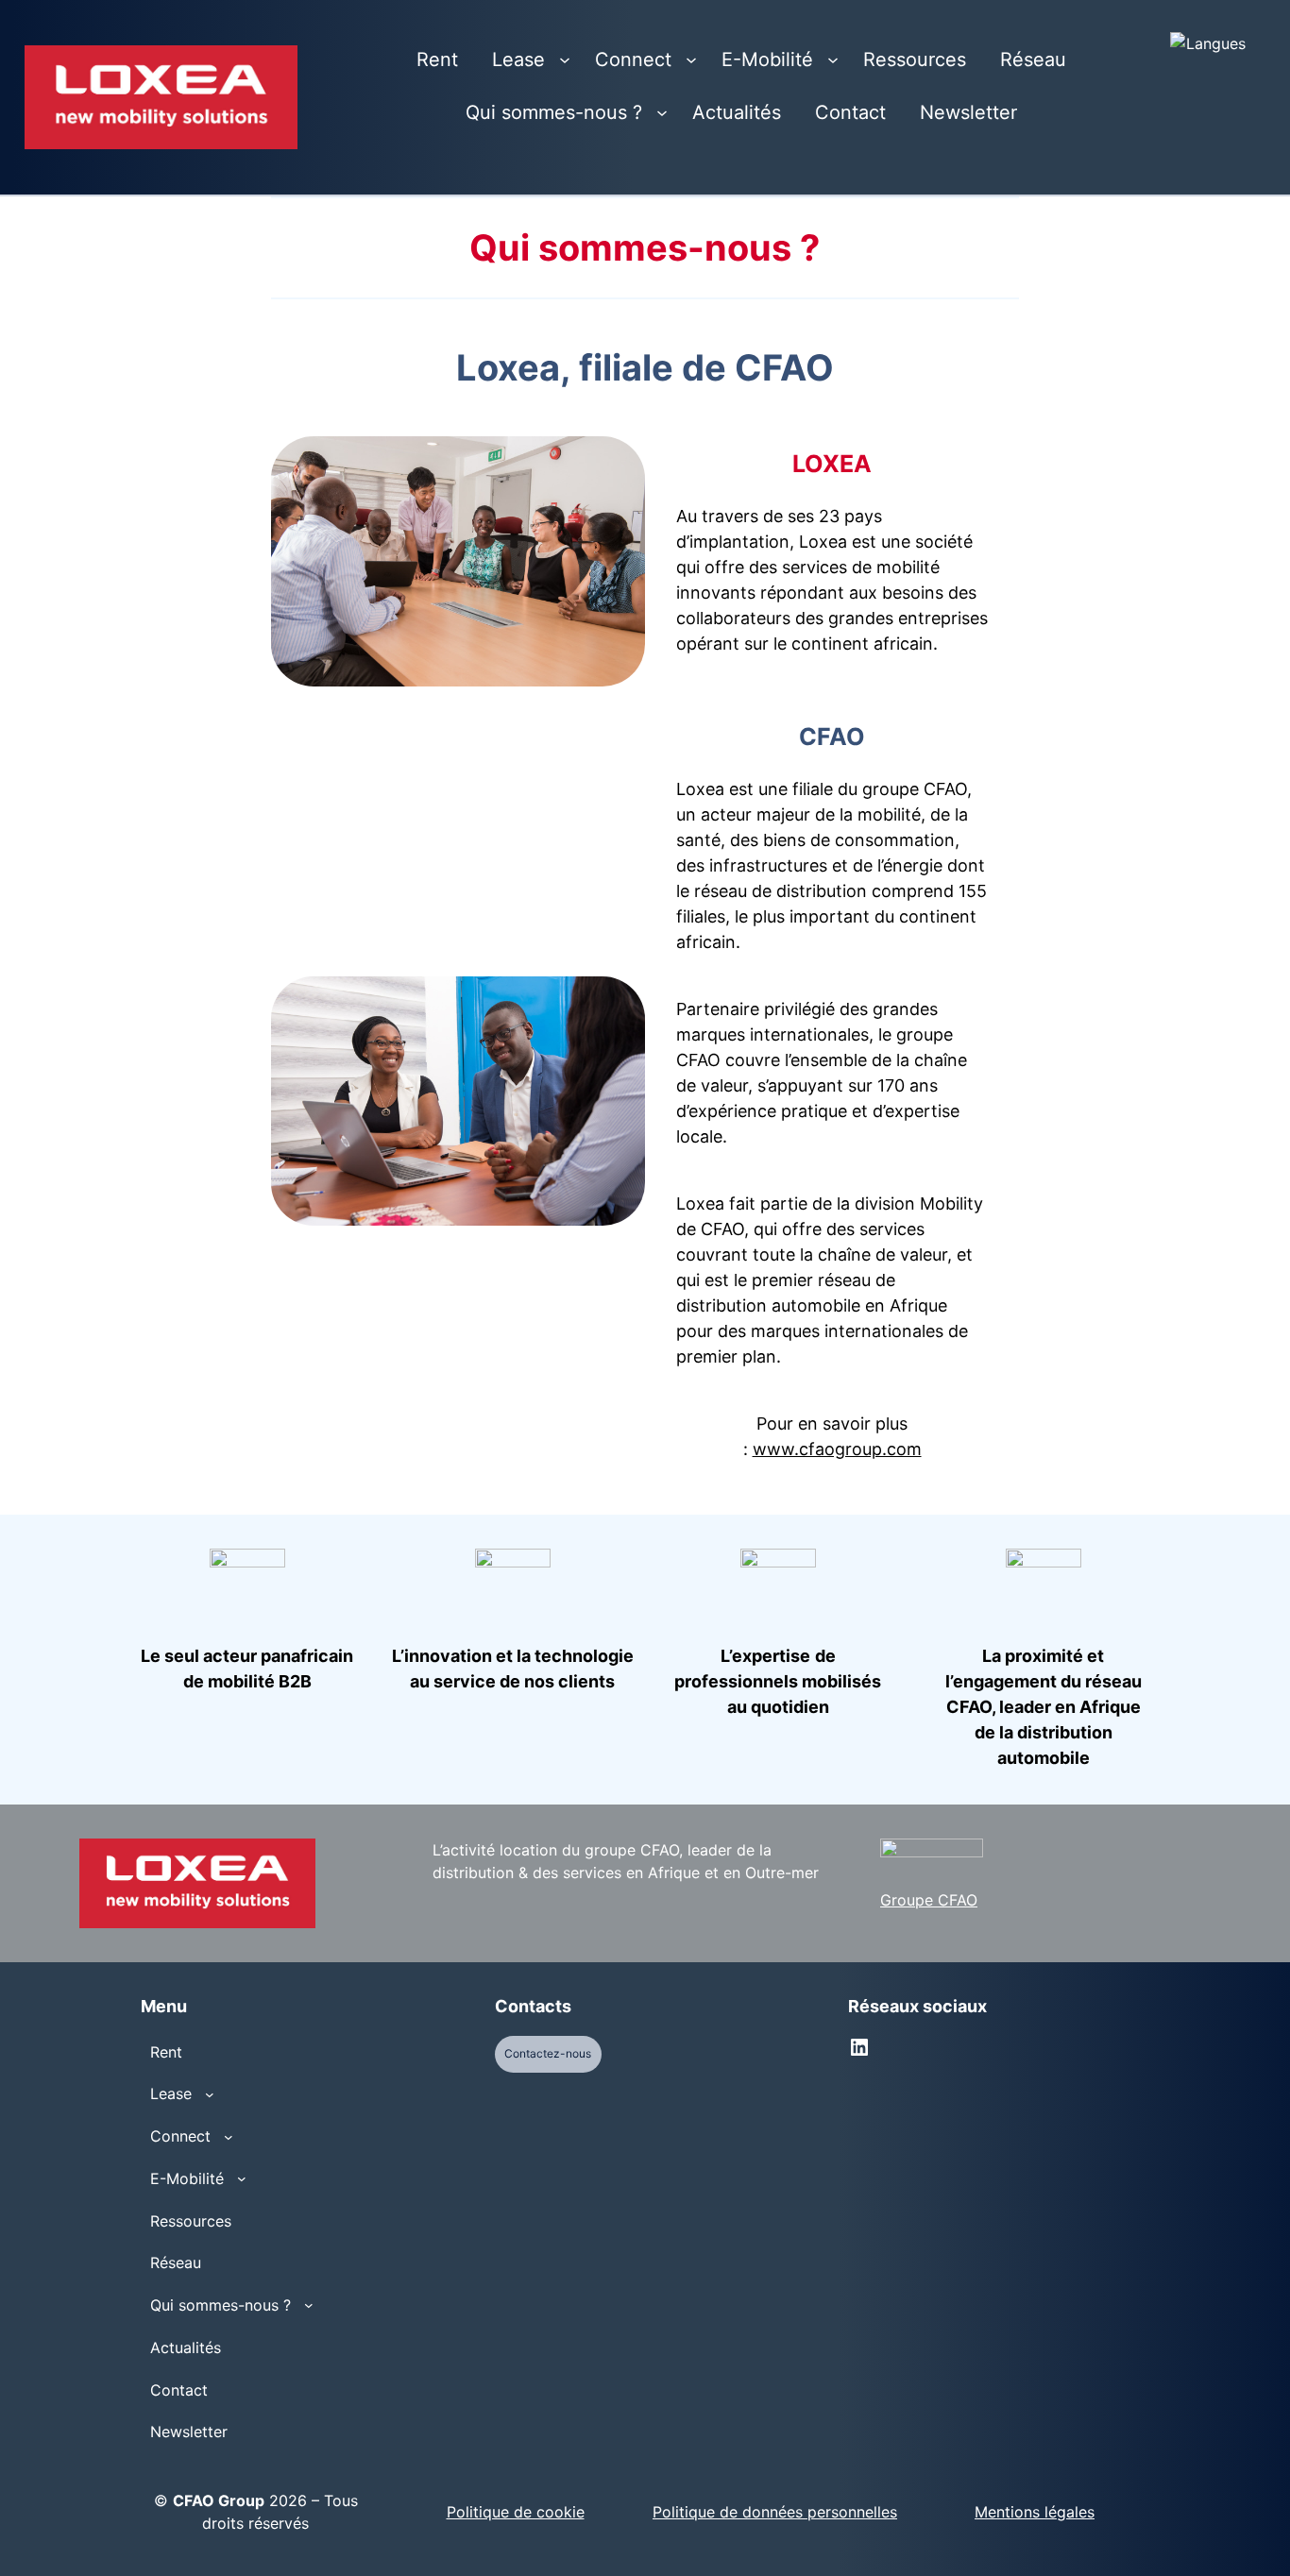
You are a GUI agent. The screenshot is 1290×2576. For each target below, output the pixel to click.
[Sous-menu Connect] (691, 59)
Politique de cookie (516, 2512)
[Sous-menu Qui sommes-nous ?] (662, 112)
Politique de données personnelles (775, 2512)
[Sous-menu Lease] (565, 59)
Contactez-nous (548, 2053)
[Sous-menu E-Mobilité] (833, 59)
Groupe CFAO (929, 1900)
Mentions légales (1035, 2512)
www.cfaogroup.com (837, 1449)
